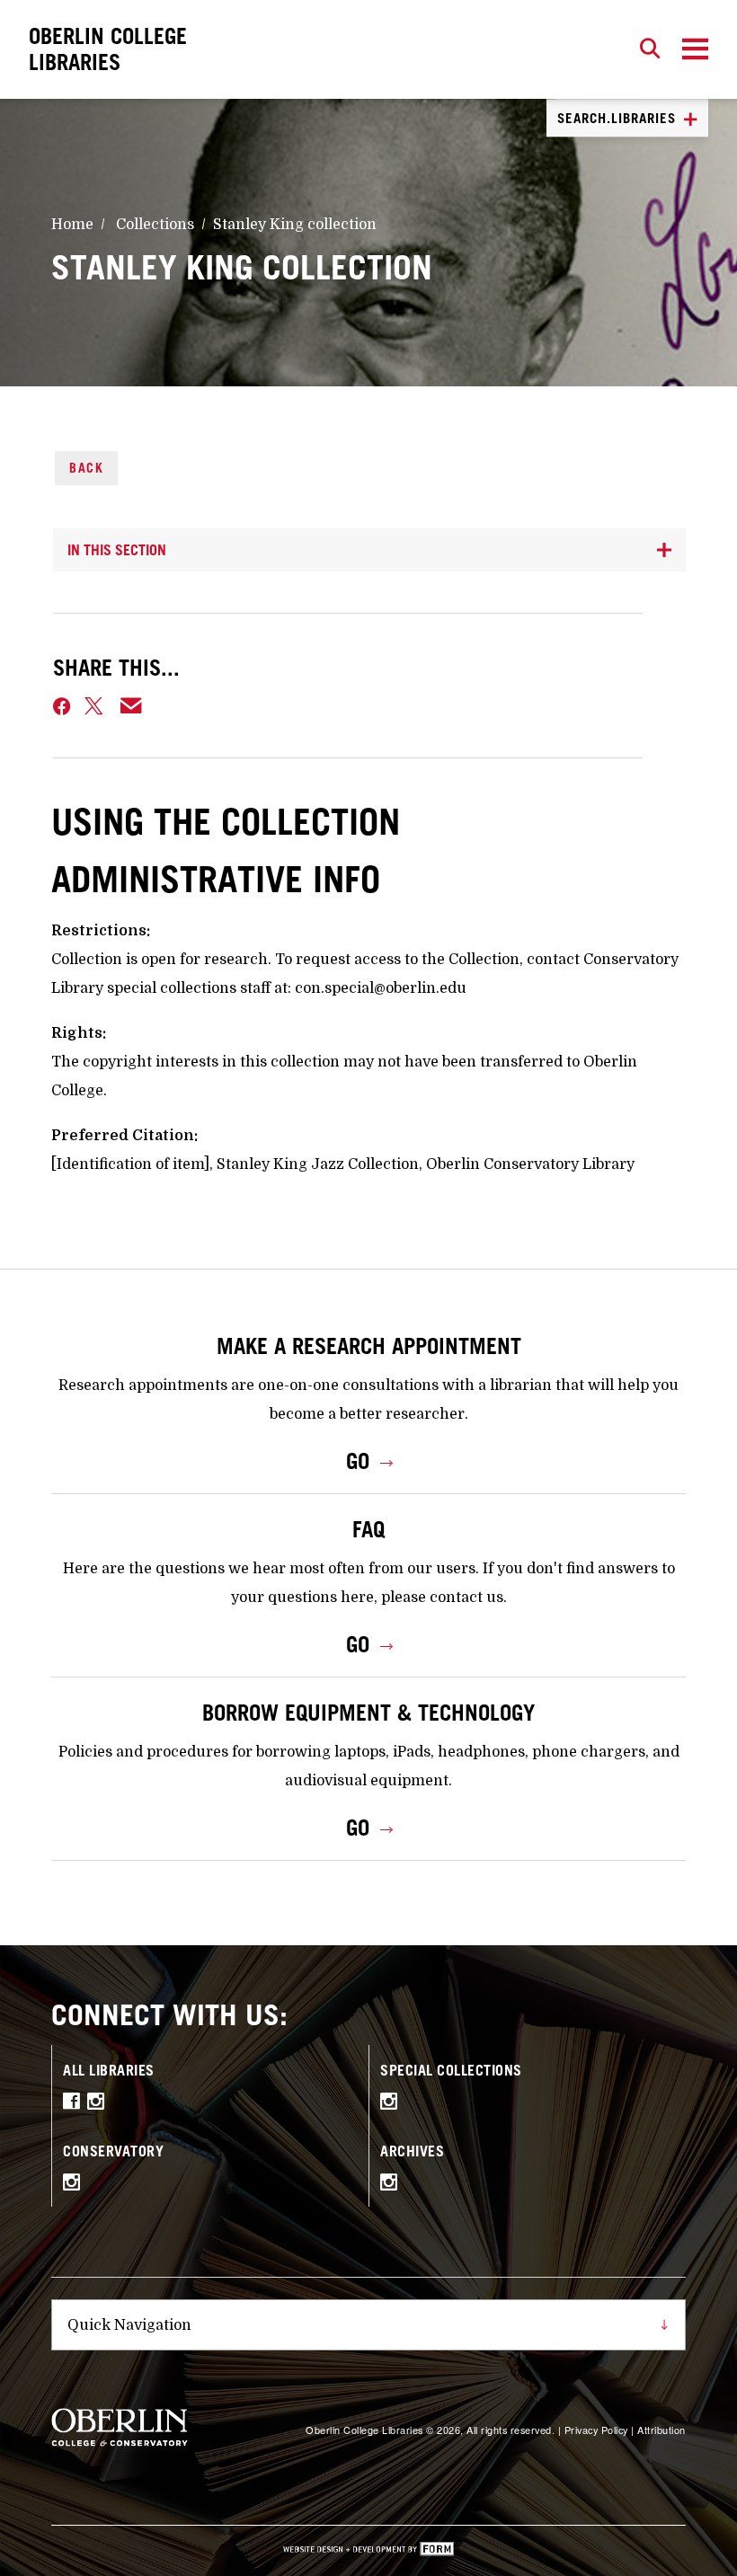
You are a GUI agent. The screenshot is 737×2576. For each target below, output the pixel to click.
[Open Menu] (695, 49)
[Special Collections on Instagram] (393, 2104)
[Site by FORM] (368, 2551)
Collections (155, 225)
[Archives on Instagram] (393, 2185)
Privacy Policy (596, 2430)
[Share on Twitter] (95, 706)
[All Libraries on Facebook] (75, 2104)
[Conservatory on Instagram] (76, 2185)
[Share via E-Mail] (132, 706)
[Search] (650, 49)
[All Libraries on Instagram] (100, 2104)
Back (86, 468)
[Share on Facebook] (62, 706)
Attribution (662, 2430)
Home (72, 225)
